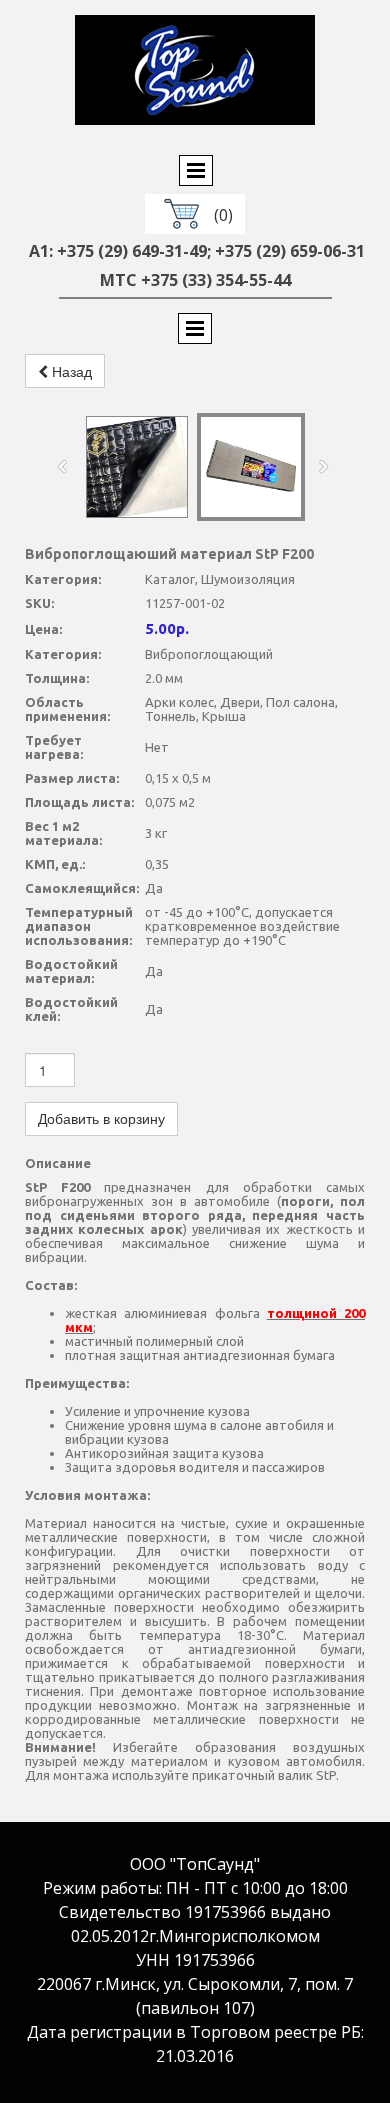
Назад (70, 371)
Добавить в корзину (101, 1119)
